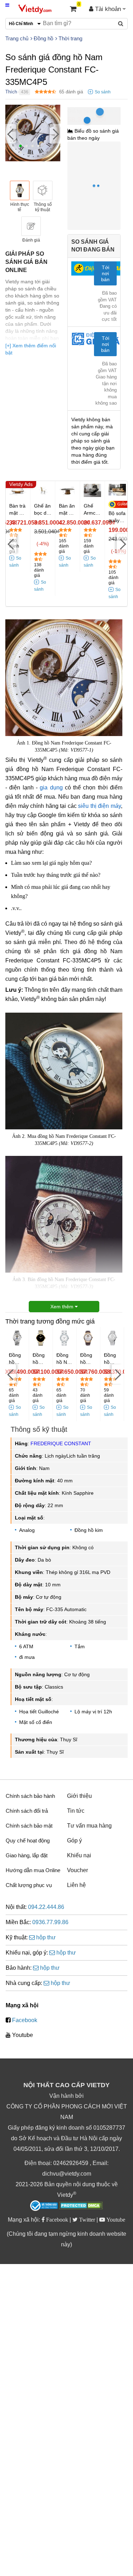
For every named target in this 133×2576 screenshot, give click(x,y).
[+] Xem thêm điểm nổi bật (31, 349)
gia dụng (51, 788)
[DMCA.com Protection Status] (81, 2206)
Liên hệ (76, 1885)
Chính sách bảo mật (29, 1826)
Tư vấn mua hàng (89, 1826)
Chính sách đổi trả (27, 1811)
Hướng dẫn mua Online (33, 1870)
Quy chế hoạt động (28, 1840)
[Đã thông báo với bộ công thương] (44, 2206)
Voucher (77, 1870)
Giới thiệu (79, 1796)
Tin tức (76, 1811)
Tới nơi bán (105, 273)
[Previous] (11, 134)
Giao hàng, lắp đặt (27, 1855)
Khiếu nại (79, 1855)
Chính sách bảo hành (30, 1796)
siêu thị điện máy (99, 806)
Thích (11, 92)
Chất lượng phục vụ (29, 1885)
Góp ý (74, 1840)
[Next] (55, 134)
